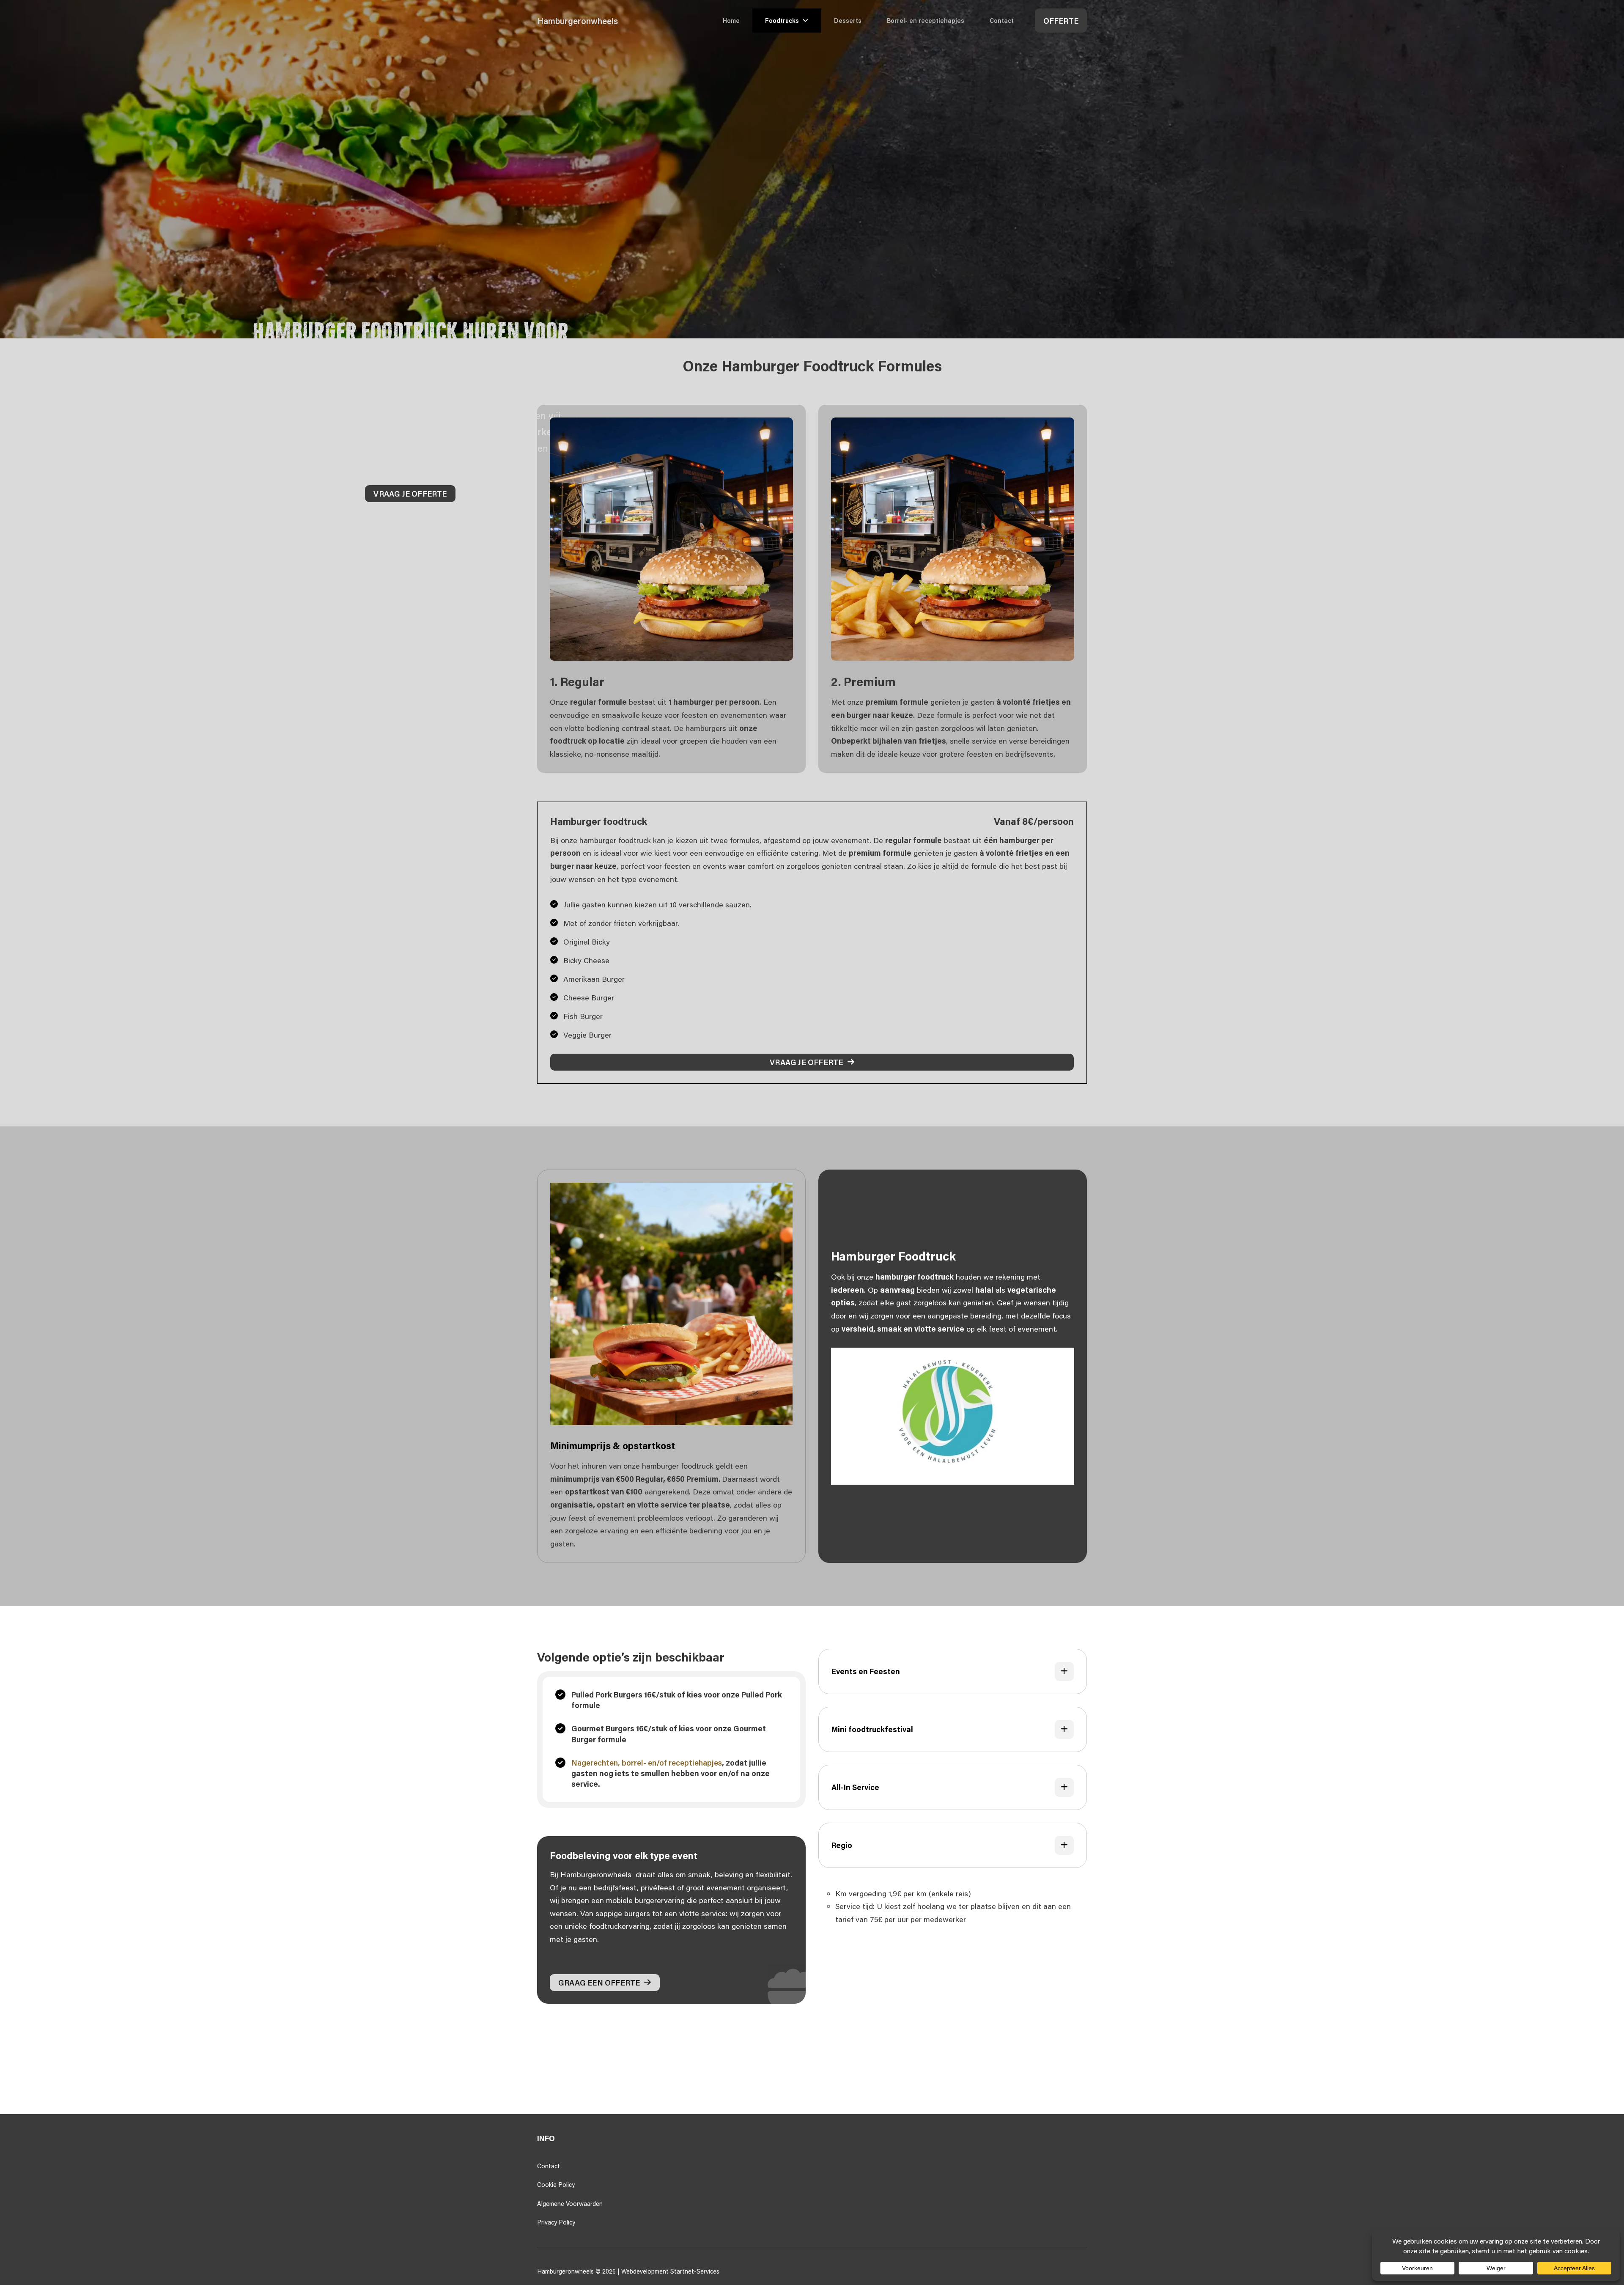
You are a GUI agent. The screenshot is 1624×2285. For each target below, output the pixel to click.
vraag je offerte (410, 494)
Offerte (1061, 21)
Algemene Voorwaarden (570, 2204)
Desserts (848, 21)
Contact (1002, 21)
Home (731, 21)
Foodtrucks (782, 21)
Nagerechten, (597, 1763)
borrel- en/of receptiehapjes (672, 1763)
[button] (953, 1671)
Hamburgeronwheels (577, 21)
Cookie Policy (556, 2185)
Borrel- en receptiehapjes (926, 21)
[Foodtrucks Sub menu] (810, 20)
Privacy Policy (556, 2222)
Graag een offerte (599, 1983)
